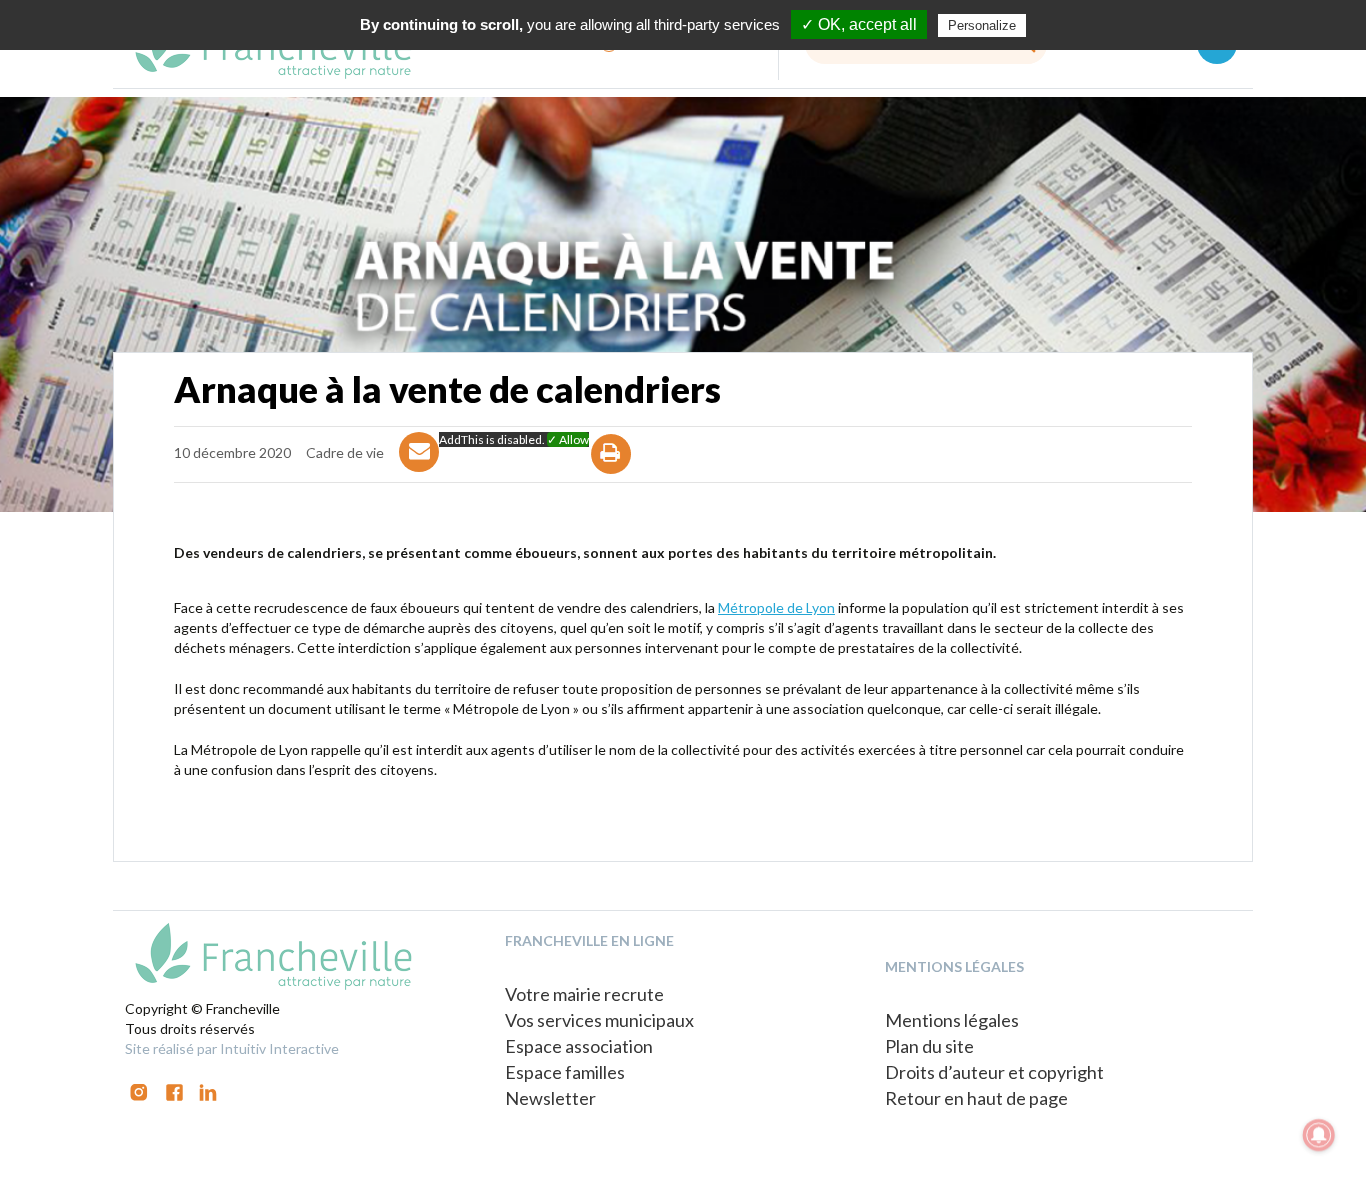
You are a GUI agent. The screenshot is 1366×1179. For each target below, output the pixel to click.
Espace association (579, 1046)
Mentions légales (952, 1020)
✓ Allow (568, 439)
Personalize (982, 25)
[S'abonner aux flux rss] (174, 1090)
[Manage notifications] (1319, 1135)
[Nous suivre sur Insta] (139, 1090)
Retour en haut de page (976, 1098)
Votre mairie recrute (584, 994)
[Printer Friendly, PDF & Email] (611, 471)
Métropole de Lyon (776, 607)
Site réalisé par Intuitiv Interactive (232, 1048)
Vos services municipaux (599, 1020)
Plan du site (929, 1046)
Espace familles (565, 1072)
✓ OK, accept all (859, 24)
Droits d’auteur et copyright (994, 1072)
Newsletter (550, 1098)
